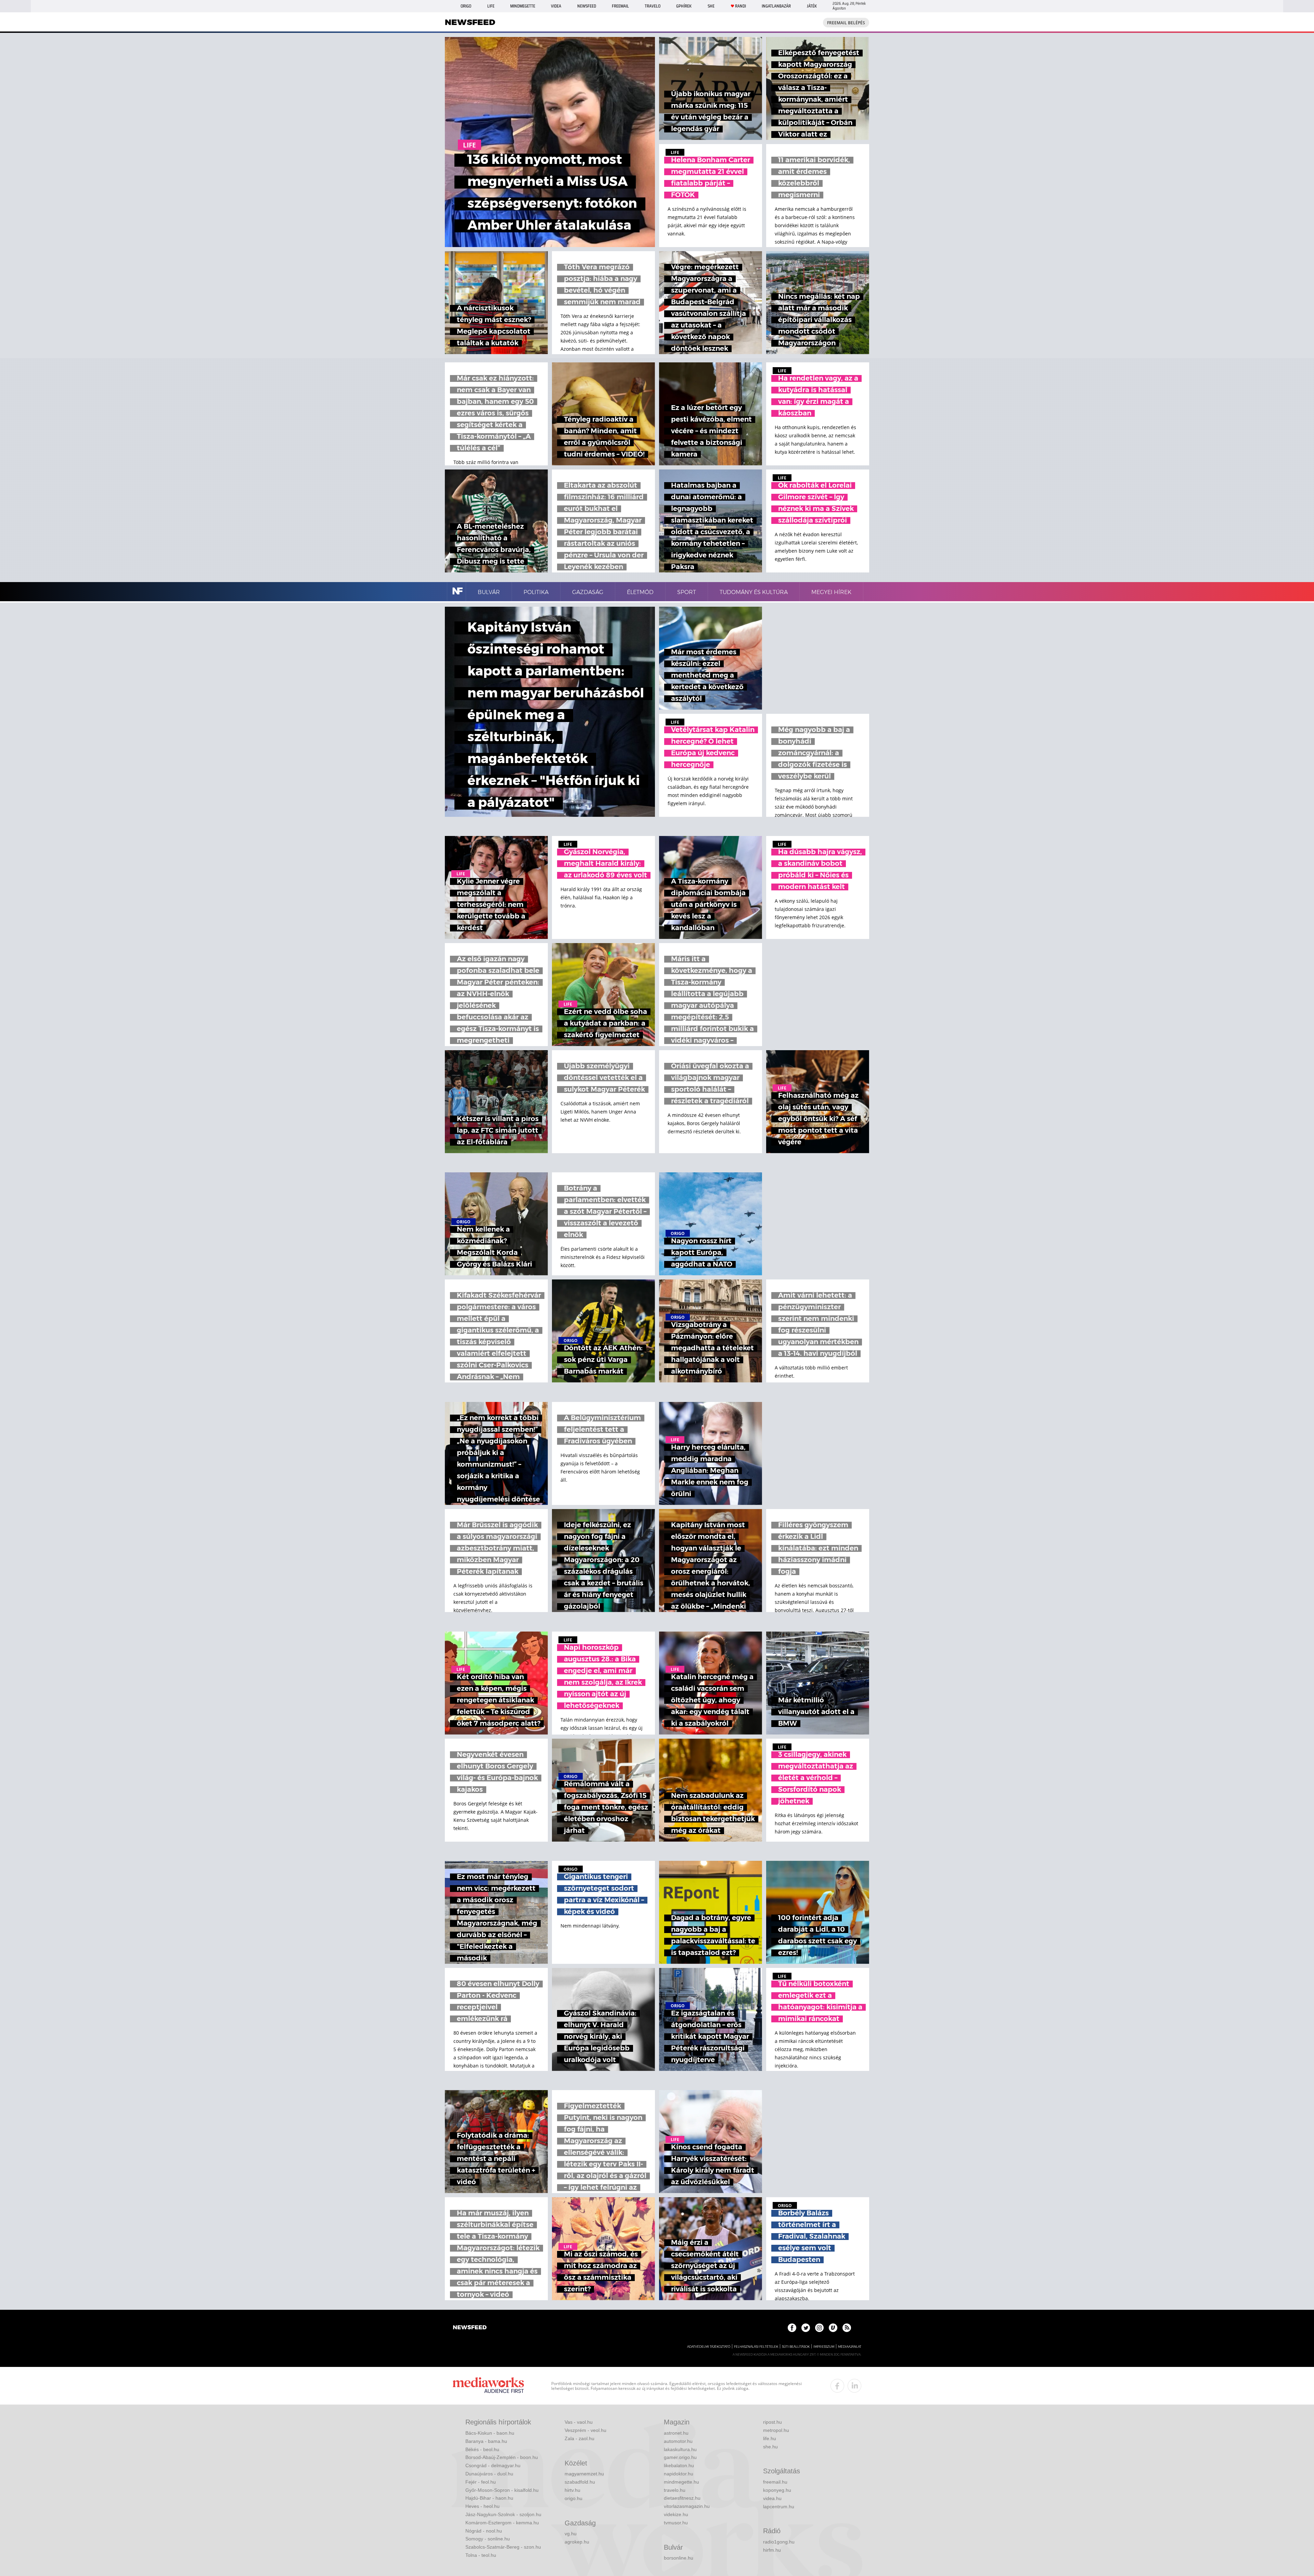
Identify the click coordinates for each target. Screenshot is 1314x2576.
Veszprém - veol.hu (585, 2430)
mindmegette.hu (681, 2482)
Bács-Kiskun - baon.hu (490, 2433)
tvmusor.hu (676, 2523)
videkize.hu (676, 2514)
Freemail (620, 6)
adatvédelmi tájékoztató (709, 2347)
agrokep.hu (577, 2542)
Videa (556, 6)
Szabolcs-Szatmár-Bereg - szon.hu (503, 2547)
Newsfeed (587, 6)
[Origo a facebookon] (792, 2328)
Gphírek (684, 6)
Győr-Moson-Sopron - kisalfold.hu (502, 2490)
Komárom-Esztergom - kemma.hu (502, 2523)
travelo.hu (675, 2490)
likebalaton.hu (679, 2465)
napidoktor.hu (679, 2474)
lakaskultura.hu (680, 2449)
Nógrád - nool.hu (484, 2531)
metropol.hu (776, 2430)
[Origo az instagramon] (819, 2328)
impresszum (824, 2347)
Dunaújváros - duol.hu (489, 2474)
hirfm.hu (772, 2550)
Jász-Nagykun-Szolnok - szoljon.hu (503, 2514)
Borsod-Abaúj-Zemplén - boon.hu (502, 2457)
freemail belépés (846, 23)
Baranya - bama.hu (486, 2441)
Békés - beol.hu (482, 2449)
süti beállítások (796, 2347)
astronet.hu (676, 2433)
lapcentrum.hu (779, 2507)
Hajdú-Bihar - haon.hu (489, 2498)
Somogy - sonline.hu (488, 2539)
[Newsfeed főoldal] (470, 2328)
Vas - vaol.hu (579, 2422)
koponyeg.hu (777, 2490)
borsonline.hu (679, 2558)
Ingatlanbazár (776, 6)
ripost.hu (772, 2422)
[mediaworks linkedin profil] (854, 2386)
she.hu (770, 2447)
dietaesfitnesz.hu (682, 2498)
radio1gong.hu (779, 2542)
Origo (466, 6)
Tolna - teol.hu (481, 2555)
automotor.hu (678, 2441)
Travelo (653, 6)
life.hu (770, 2438)
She (711, 6)
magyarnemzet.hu (584, 2474)
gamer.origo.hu (680, 2457)
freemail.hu (775, 2482)
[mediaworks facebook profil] (837, 2386)
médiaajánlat (850, 2347)
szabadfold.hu (580, 2482)
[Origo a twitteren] (806, 2328)
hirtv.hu (572, 2490)
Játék (812, 6)
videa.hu (772, 2498)
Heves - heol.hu (482, 2506)
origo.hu (574, 2498)
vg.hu (571, 2534)
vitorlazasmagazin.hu (687, 2506)
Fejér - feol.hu (481, 2482)
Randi (740, 6)
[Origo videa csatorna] (833, 2328)
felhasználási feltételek (756, 2347)
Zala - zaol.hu (579, 2438)
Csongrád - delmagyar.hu (493, 2465)
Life (491, 6)
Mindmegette (523, 6)
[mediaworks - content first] (488, 2386)
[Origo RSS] (847, 2328)
